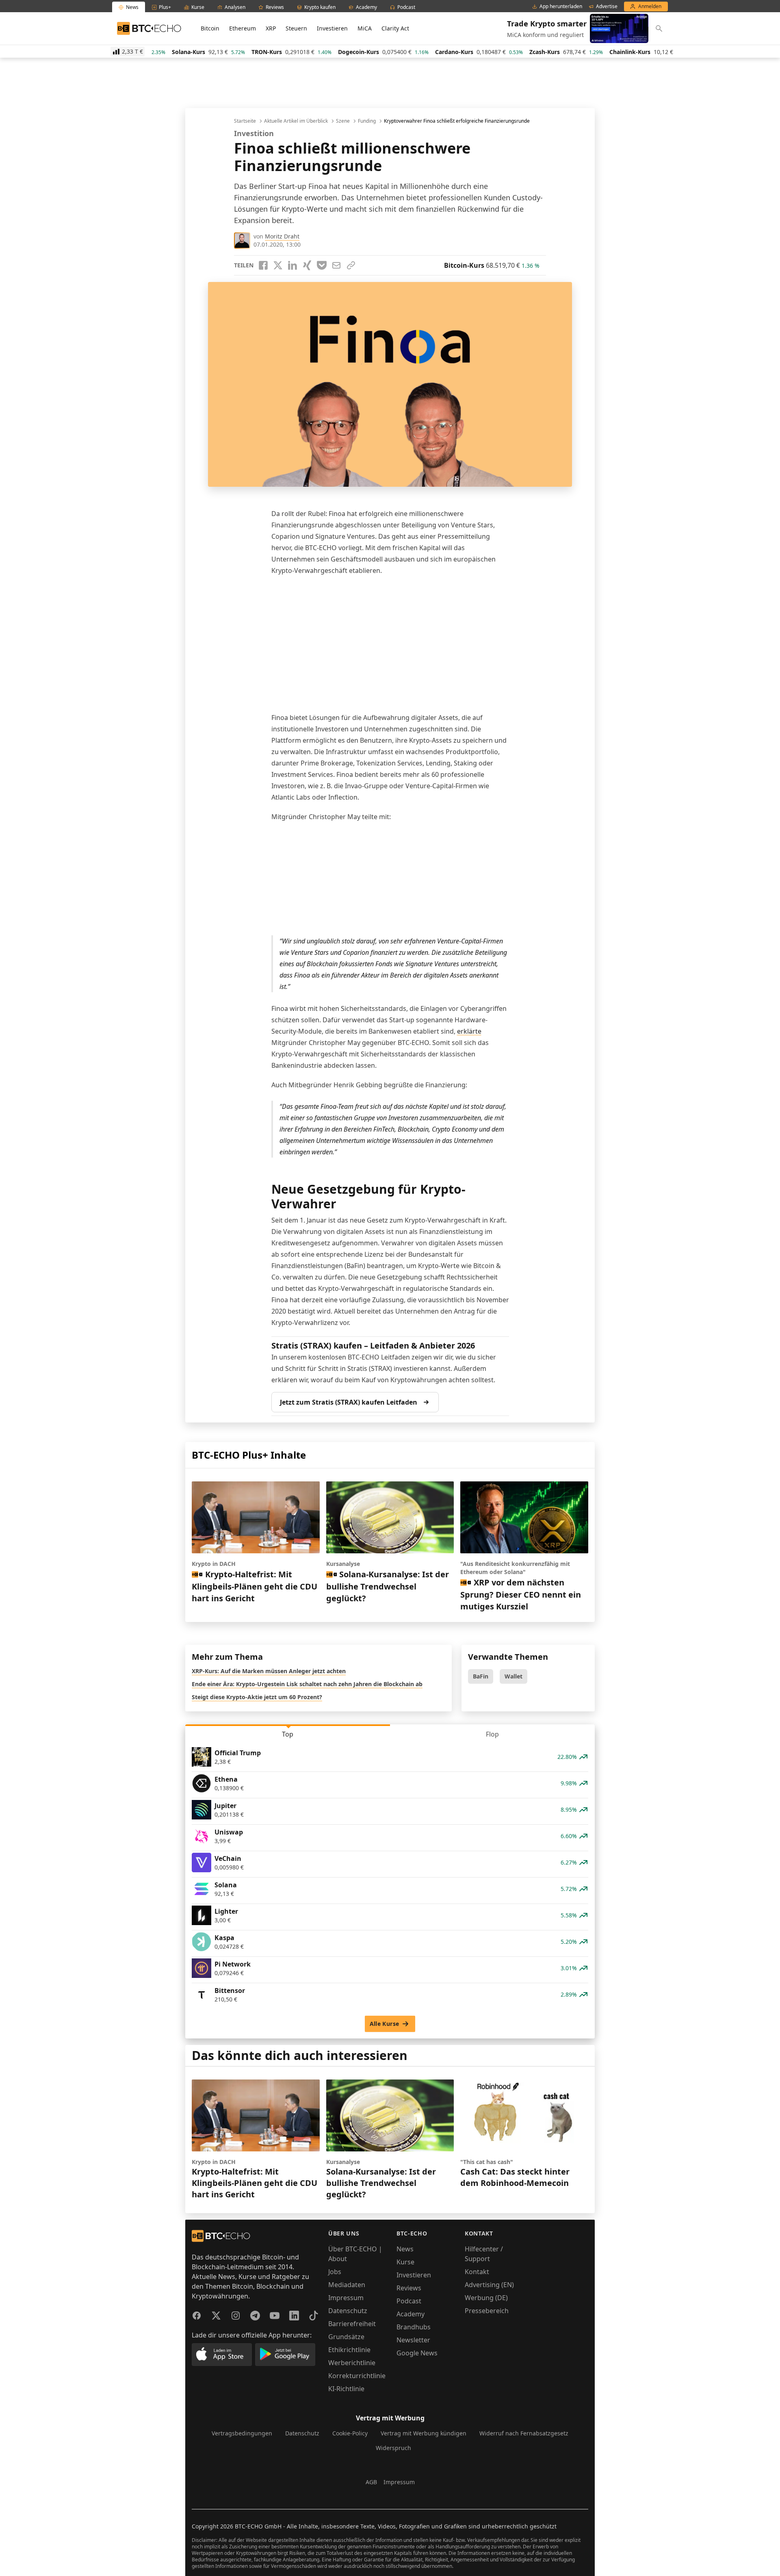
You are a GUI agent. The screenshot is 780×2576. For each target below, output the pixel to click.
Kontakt (477, 2272)
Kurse (405, 2262)
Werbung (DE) (486, 2298)
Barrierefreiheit (352, 2324)
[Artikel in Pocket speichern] (322, 265)
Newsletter (413, 2340)
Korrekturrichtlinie (357, 2376)
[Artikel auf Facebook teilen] (263, 265)
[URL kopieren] (351, 265)
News (405, 2249)
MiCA (365, 28)
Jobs (335, 2272)
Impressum (346, 2298)
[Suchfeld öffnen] (659, 28)
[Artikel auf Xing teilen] (307, 265)
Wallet (513, 1676)
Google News (417, 2353)
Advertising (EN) (489, 2285)
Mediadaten (347, 2285)
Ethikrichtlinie (349, 2350)
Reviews (409, 2288)
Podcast (409, 2301)
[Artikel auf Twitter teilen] (278, 265)
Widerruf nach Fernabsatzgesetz (524, 2433)
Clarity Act (395, 28)
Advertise (607, 7)
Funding (367, 121)
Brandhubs (414, 2327)
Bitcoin (210, 28)
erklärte (469, 1031)
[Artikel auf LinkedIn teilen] (292, 265)
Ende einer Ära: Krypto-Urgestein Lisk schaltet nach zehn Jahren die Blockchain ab (307, 1684)
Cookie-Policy (350, 2433)
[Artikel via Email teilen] (336, 265)
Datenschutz (348, 2311)
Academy (411, 2314)
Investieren (332, 28)
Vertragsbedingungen (242, 2433)
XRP (271, 28)
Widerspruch (393, 2448)
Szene (343, 121)
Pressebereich (487, 2311)
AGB (371, 2482)
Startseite (245, 121)
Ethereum (243, 28)
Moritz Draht (282, 236)
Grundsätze (346, 2337)
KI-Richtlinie (346, 2389)
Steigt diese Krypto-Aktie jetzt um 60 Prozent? (257, 1697)
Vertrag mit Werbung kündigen (424, 2433)
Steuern (296, 28)
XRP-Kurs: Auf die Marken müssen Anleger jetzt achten (269, 1671)
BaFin (481, 1676)
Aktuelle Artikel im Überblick (296, 121)
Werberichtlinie (352, 2363)
